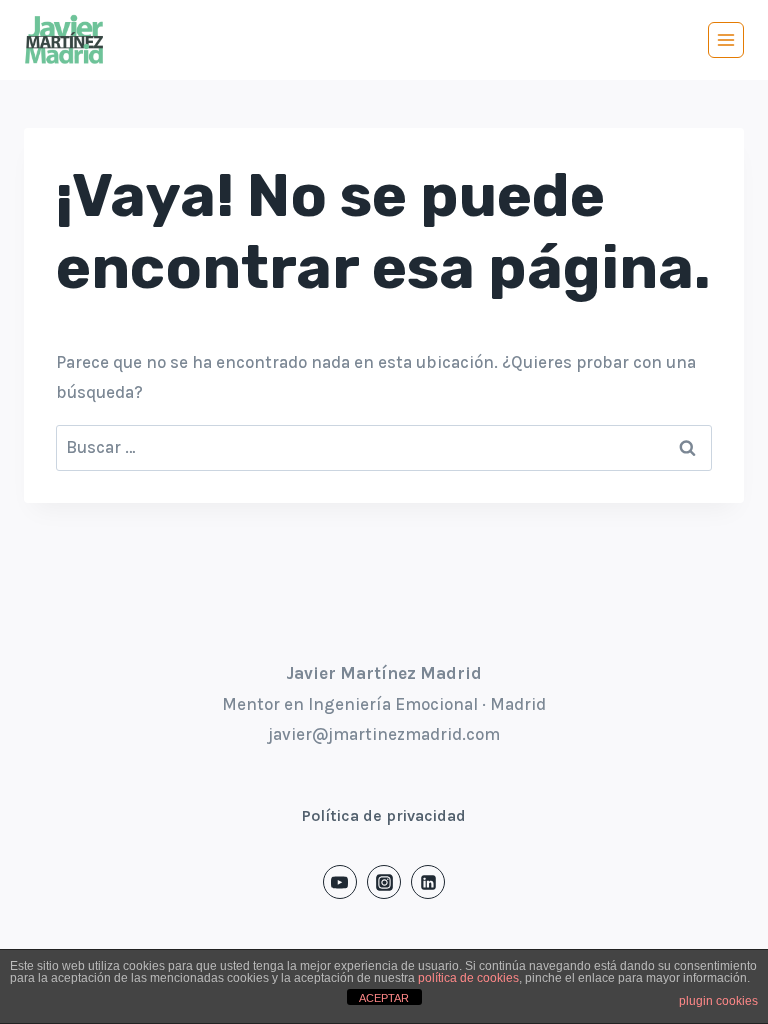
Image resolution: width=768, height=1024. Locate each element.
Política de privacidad (384, 815)
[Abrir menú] (726, 40)
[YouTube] (340, 882)
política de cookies (468, 978)
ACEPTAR (384, 998)
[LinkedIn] (428, 882)
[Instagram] (384, 882)
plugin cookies (718, 1001)
